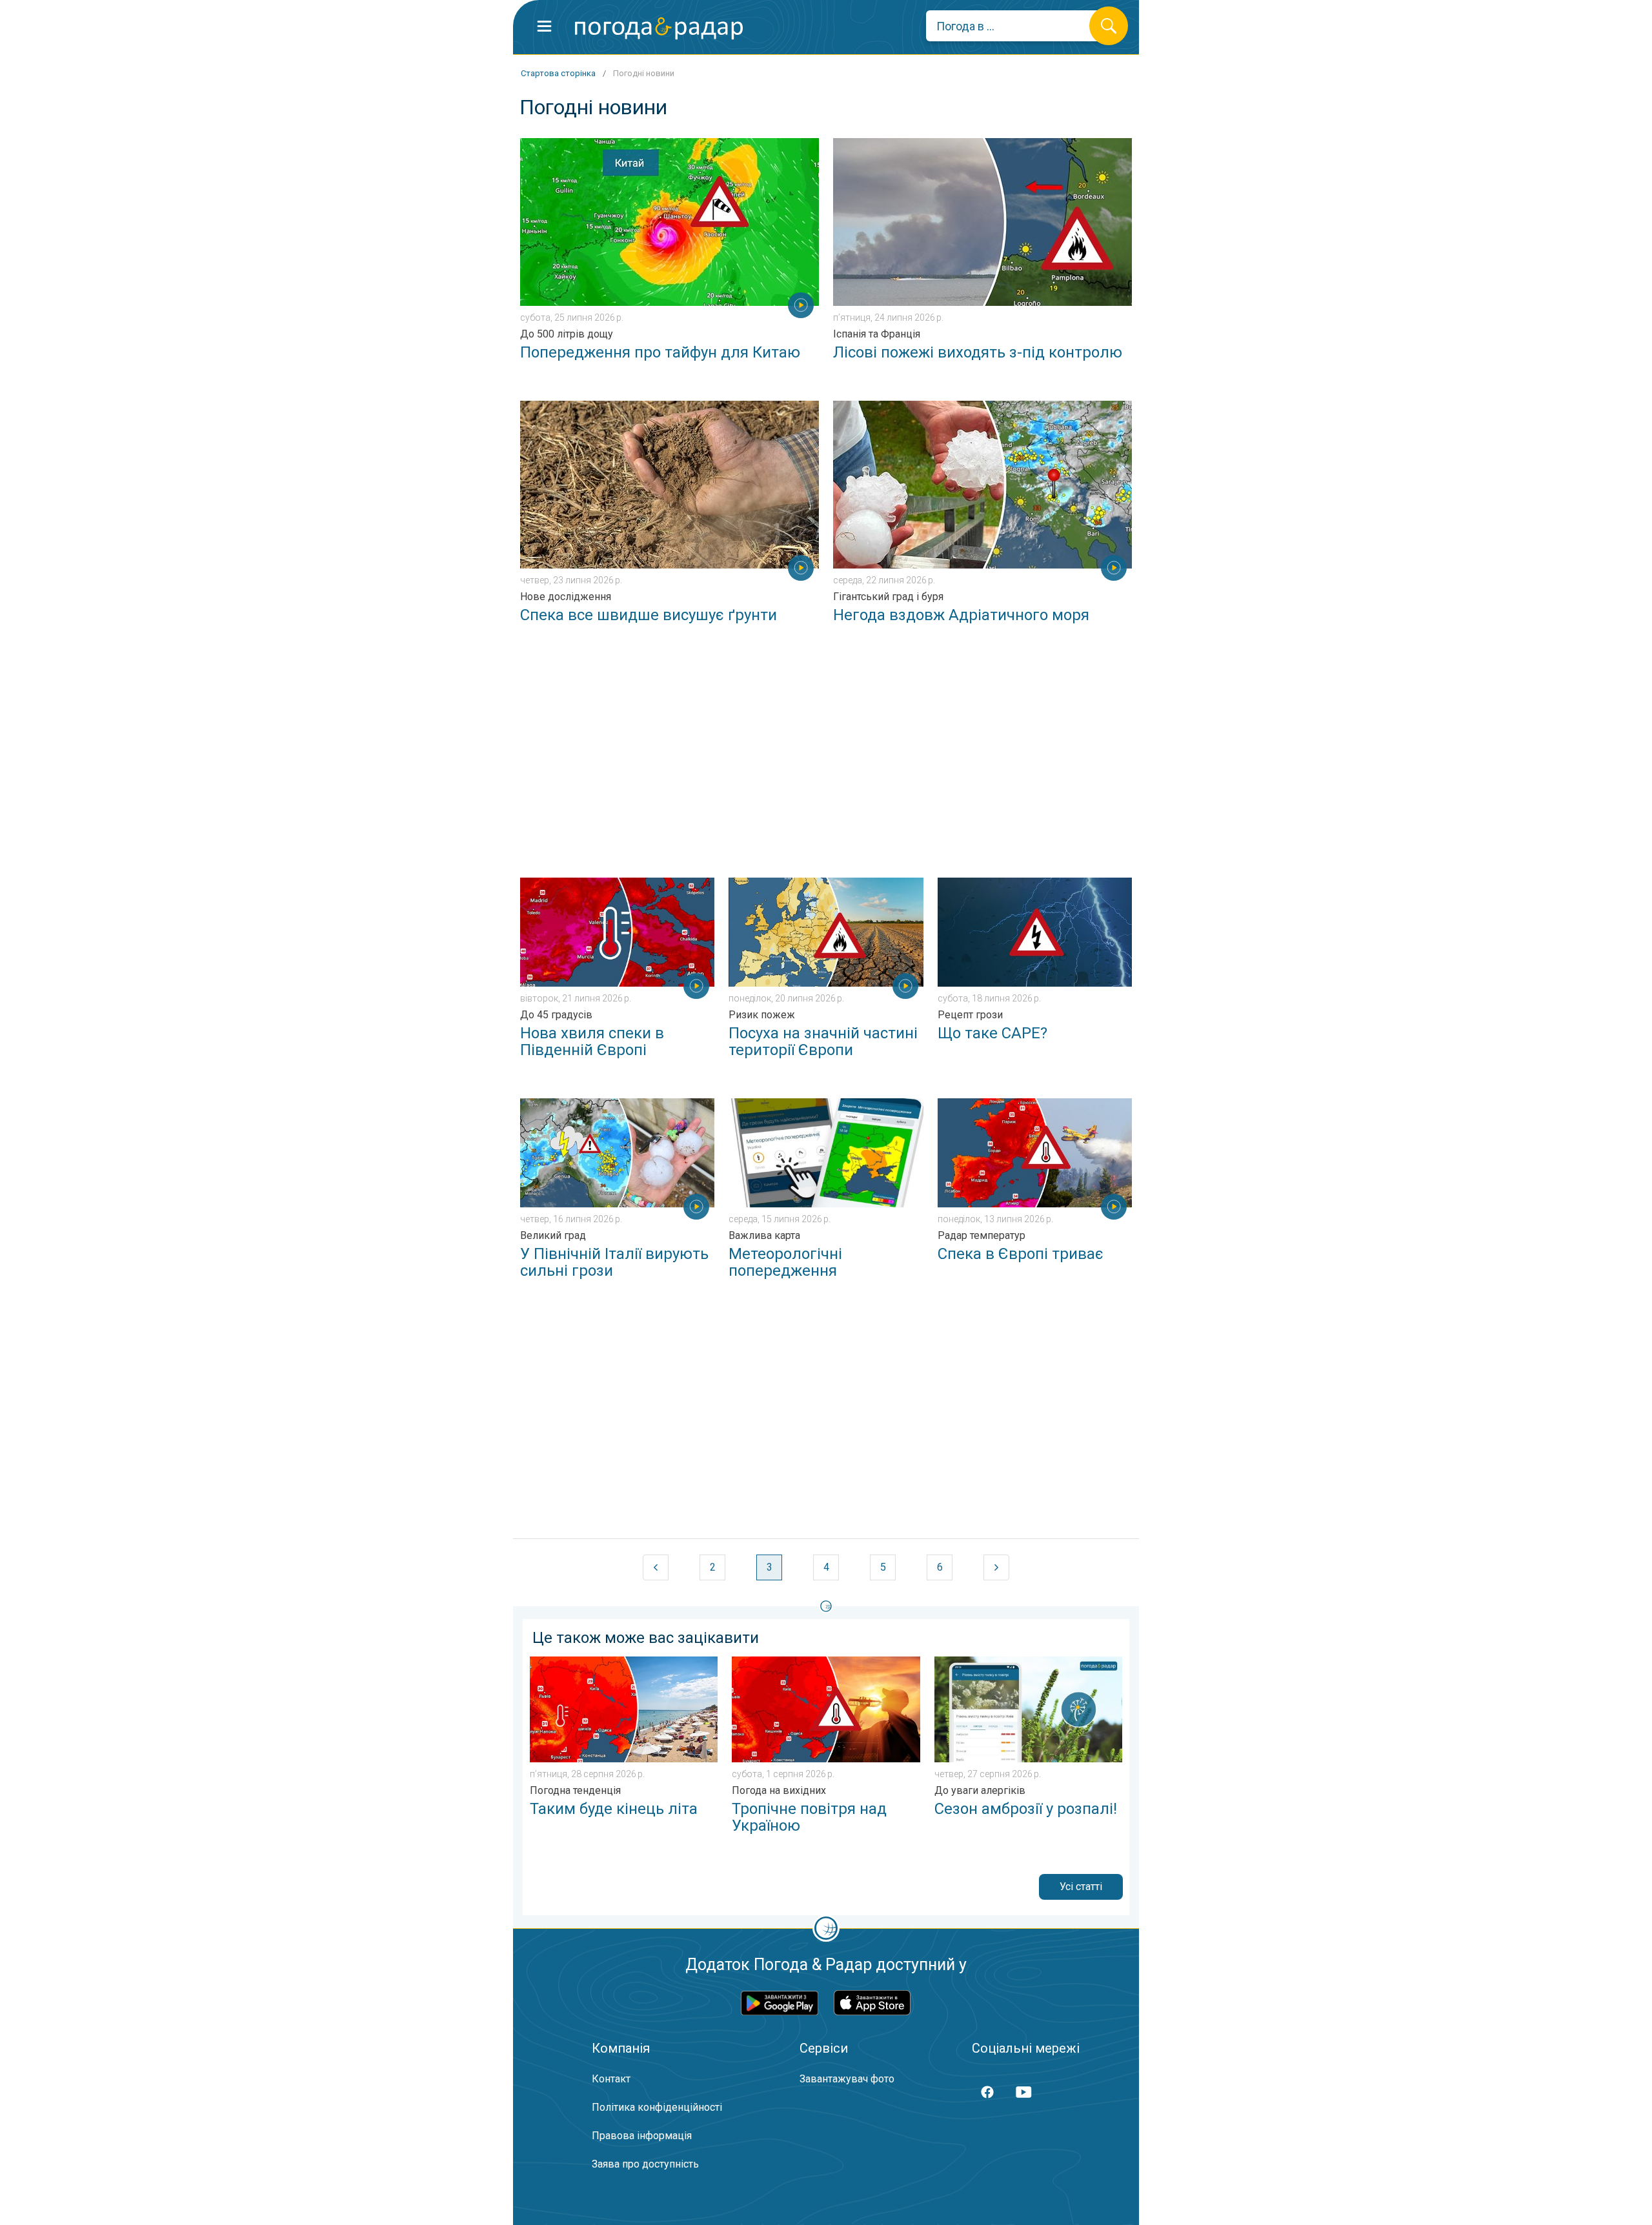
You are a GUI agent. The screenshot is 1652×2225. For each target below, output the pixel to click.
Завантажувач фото (847, 2079)
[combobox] (1017, 26)
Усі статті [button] (1081, 1887)
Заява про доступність (645, 2164)
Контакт (611, 2079)
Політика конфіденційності (657, 2107)
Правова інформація (642, 2136)
